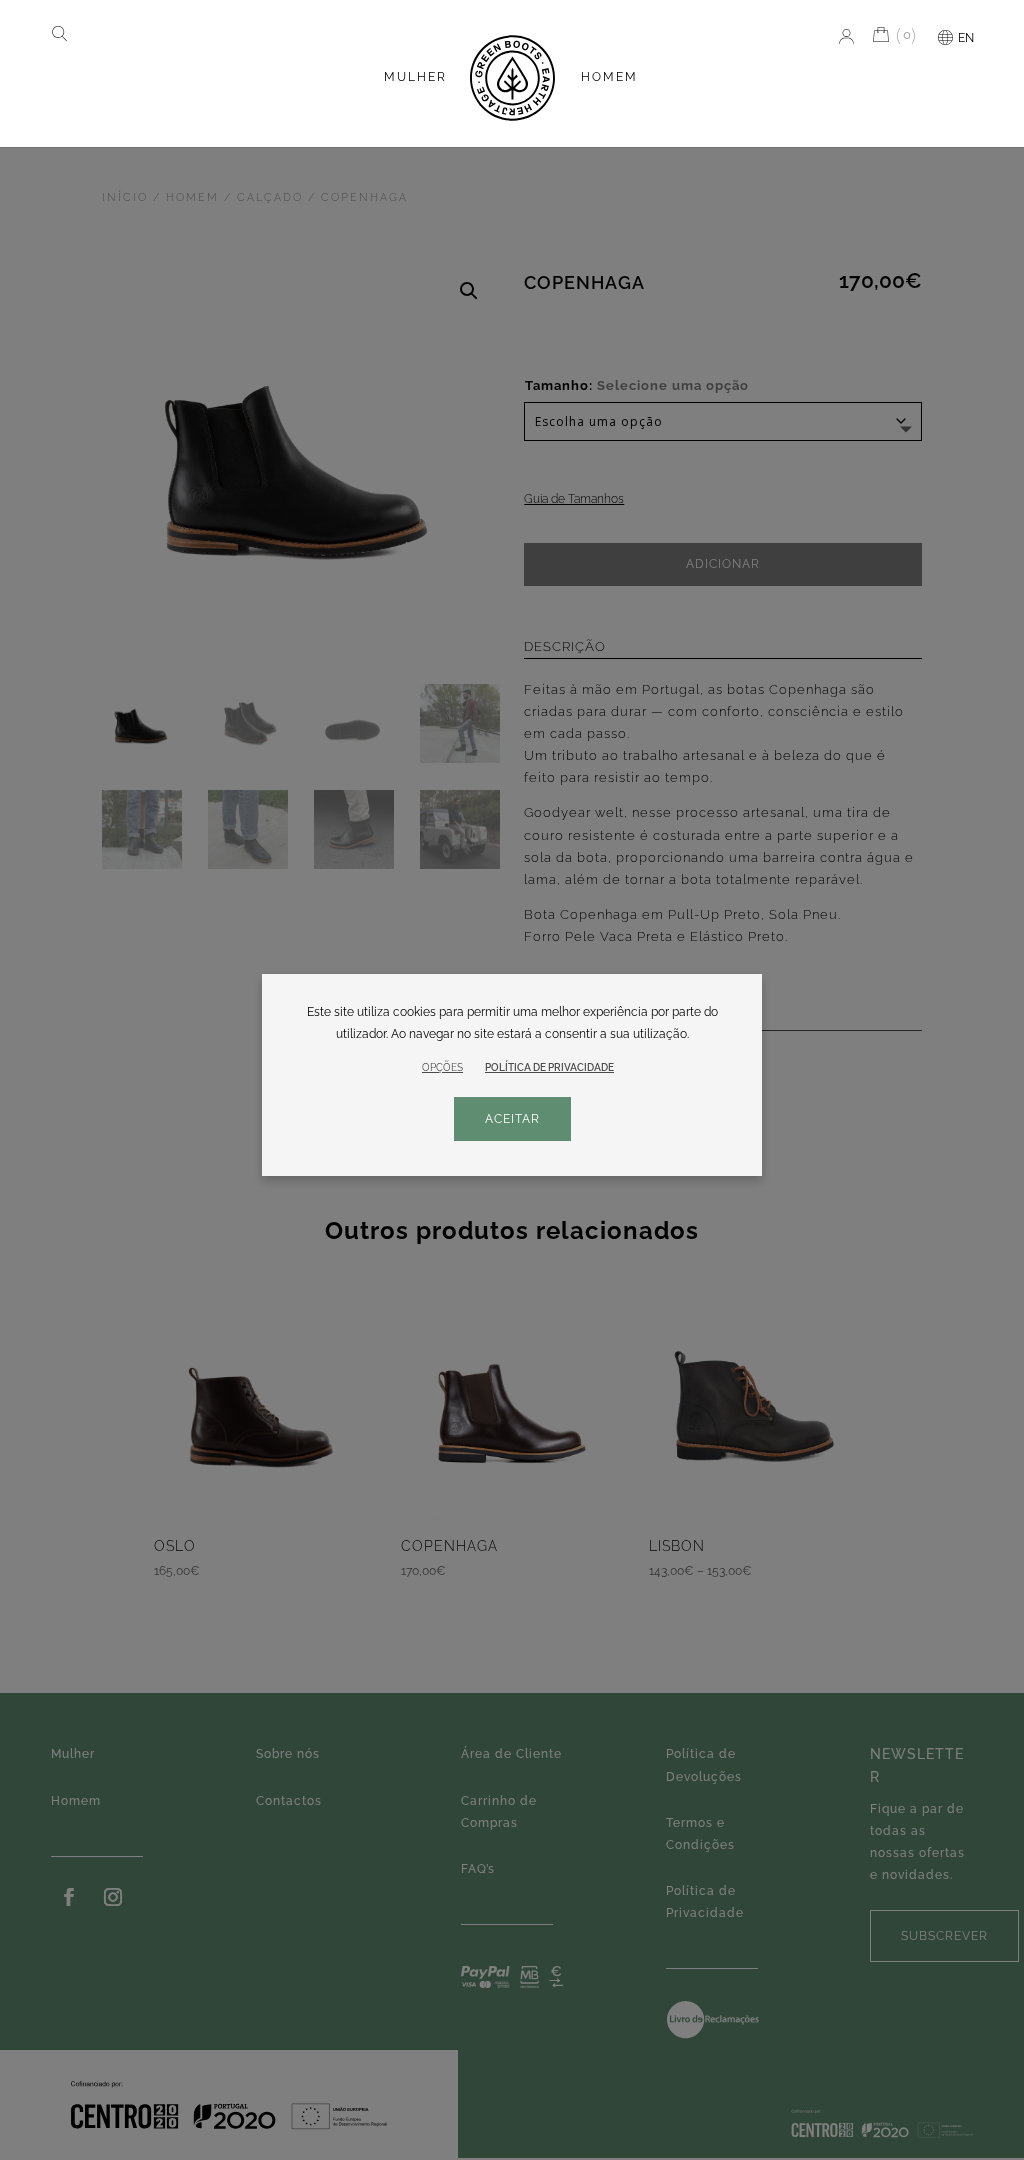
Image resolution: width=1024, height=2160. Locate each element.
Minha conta (842, 36)
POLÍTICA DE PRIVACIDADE (549, 1068)
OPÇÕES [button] (442, 1067)
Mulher (415, 77)
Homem (609, 77)
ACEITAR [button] (512, 1119)
